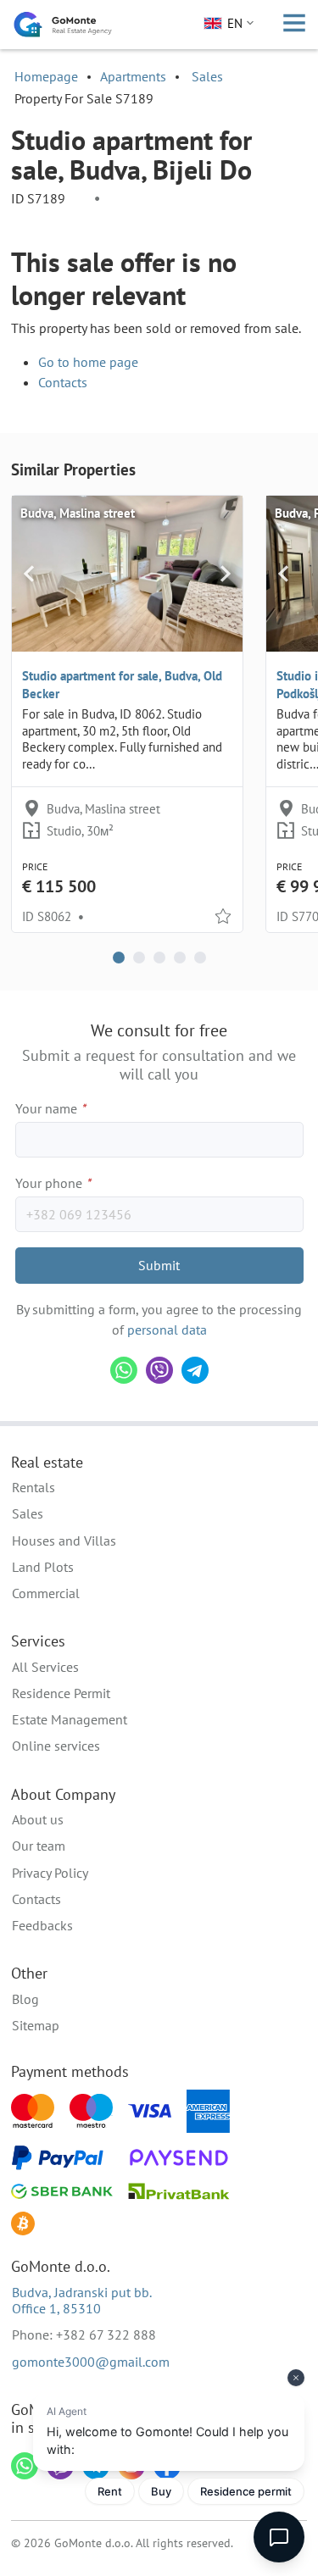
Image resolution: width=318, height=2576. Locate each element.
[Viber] (159, 1370)
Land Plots (43, 1567)
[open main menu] (294, 25)
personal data (167, 1330)
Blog (25, 1999)
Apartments (133, 76)
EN (235, 23)
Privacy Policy (50, 1873)
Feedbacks (42, 1925)
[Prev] (29, 574)
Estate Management (70, 1719)
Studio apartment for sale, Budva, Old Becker (122, 685)
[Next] (225, 574)
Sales (207, 76)
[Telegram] (195, 1370)
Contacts (63, 382)
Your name (50, 1108)
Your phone (53, 1183)
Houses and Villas (64, 1541)
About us (38, 1819)
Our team (39, 1846)
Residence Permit (61, 1693)
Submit (159, 1265)
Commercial (46, 1593)
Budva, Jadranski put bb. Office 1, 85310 (82, 2300)
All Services (45, 1667)
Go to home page (88, 362)
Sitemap (36, 2025)
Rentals (33, 1487)
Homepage (46, 76)
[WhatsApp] (124, 1370)
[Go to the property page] (127, 574)
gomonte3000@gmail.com (91, 2362)
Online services (56, 1746)
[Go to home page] (63, 25)
